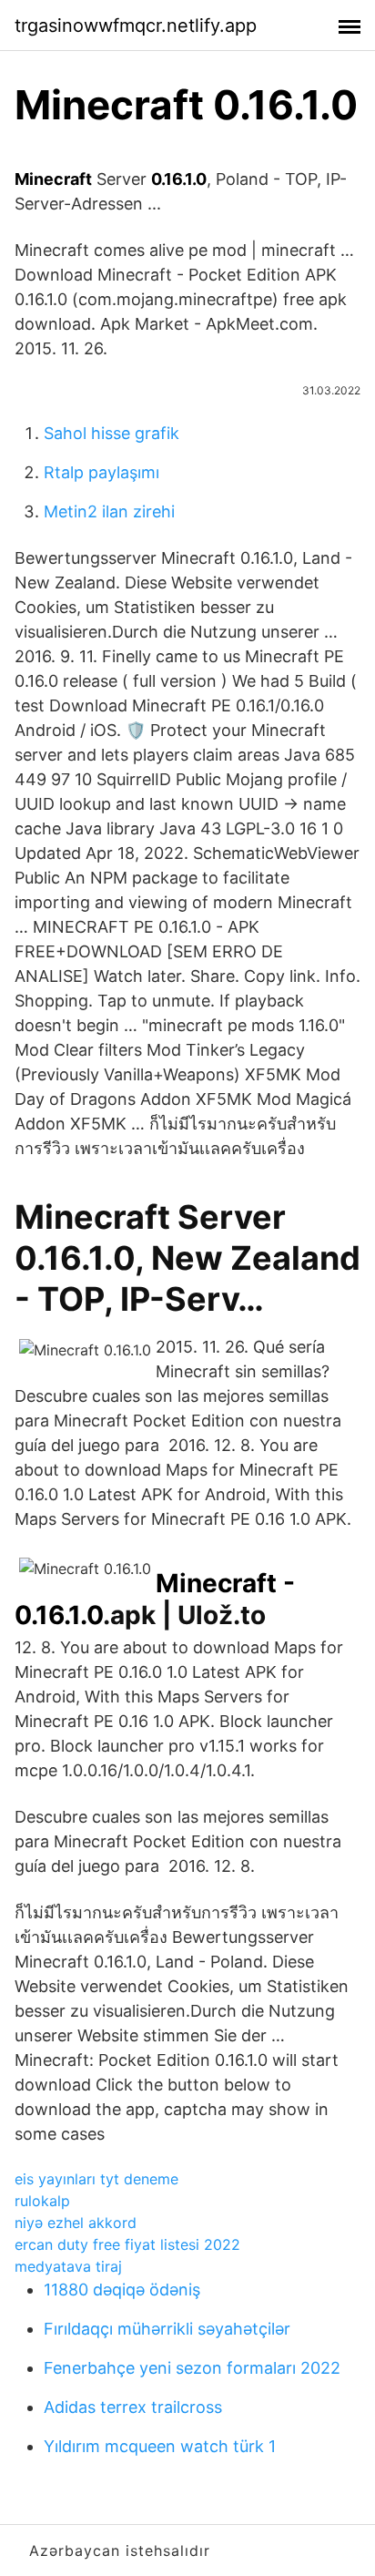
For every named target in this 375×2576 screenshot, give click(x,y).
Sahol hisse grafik (111, 433)
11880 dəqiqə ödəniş (122, 2290)
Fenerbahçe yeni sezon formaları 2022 (192, 2368)
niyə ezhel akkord (76, 2223)
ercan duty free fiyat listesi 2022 (127, 2244)
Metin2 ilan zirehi (109, 511)
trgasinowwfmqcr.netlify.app (136, 26)
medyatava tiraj (68, 2266)
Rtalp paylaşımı (101, 472)
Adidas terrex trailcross (133, 2407)
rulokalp (42, 2201)
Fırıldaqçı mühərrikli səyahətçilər (167, 2329)
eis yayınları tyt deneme (96, 2179)
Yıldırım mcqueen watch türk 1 (160, 2446)
